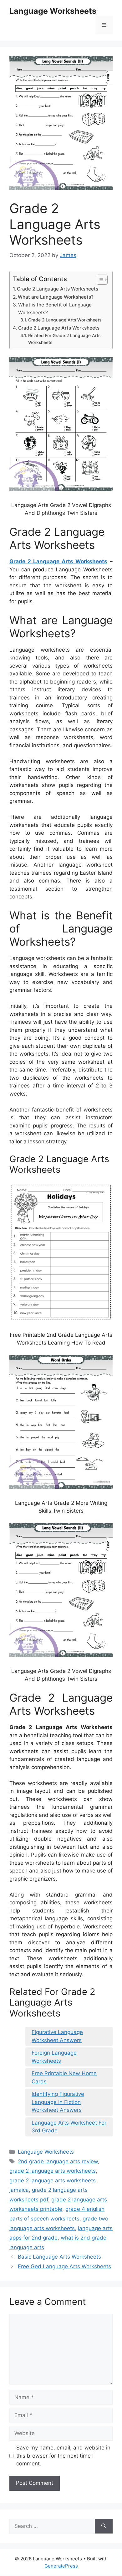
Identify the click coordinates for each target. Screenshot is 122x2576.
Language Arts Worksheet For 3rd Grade (69, 2127)
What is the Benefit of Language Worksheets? (55, 309)
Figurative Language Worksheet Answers (57, 2036)
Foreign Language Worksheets (54, 2057)
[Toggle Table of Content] (99, 280)
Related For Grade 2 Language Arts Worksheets (64, 339)
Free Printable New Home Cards (64, 2077)
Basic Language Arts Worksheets (59, 2257)
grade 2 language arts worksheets (53, 2171)
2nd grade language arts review (58, 2161)
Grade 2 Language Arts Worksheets (58, 289)
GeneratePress (61, 2566)
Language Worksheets (53, 11)
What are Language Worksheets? (56, 297)
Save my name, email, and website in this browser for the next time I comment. (63, 2456)
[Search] (104, 2526)
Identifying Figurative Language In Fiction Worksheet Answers (58, 2102)
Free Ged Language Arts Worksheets (64, 2266)
